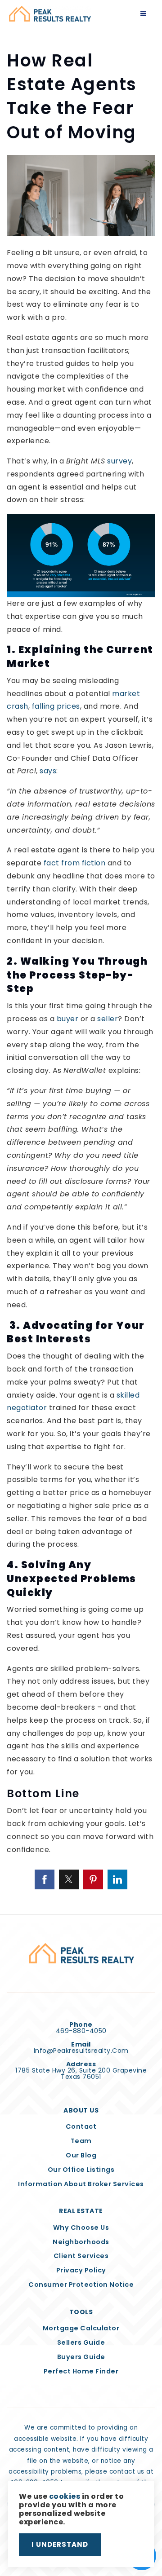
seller (108, 1019)
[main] (81, 957)
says (48, 771)
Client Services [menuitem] (81, 2256)
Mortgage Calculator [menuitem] (81, 2328)
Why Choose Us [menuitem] (81, 2228)
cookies (65, 2496)
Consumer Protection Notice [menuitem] (81, 2285)
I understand (60, 2544)
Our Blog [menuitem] (81, 2155)
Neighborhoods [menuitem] (81, 2242)
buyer (68, 1019)
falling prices (56, 706)
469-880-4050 (81, 2031)
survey (119, 461)
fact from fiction (75, 863)
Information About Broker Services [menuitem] (81, 2184)
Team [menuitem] (81, 2141)
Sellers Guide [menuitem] (81, 2342)
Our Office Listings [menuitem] (81, 2170)
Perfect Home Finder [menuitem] (81, 2371)
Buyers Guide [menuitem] (81, 2357)
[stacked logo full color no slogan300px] (81, 1953)
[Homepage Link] (50, 13)
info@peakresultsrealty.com (81, 2051)
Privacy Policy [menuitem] (81, 2270)
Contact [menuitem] (81, 2126)
